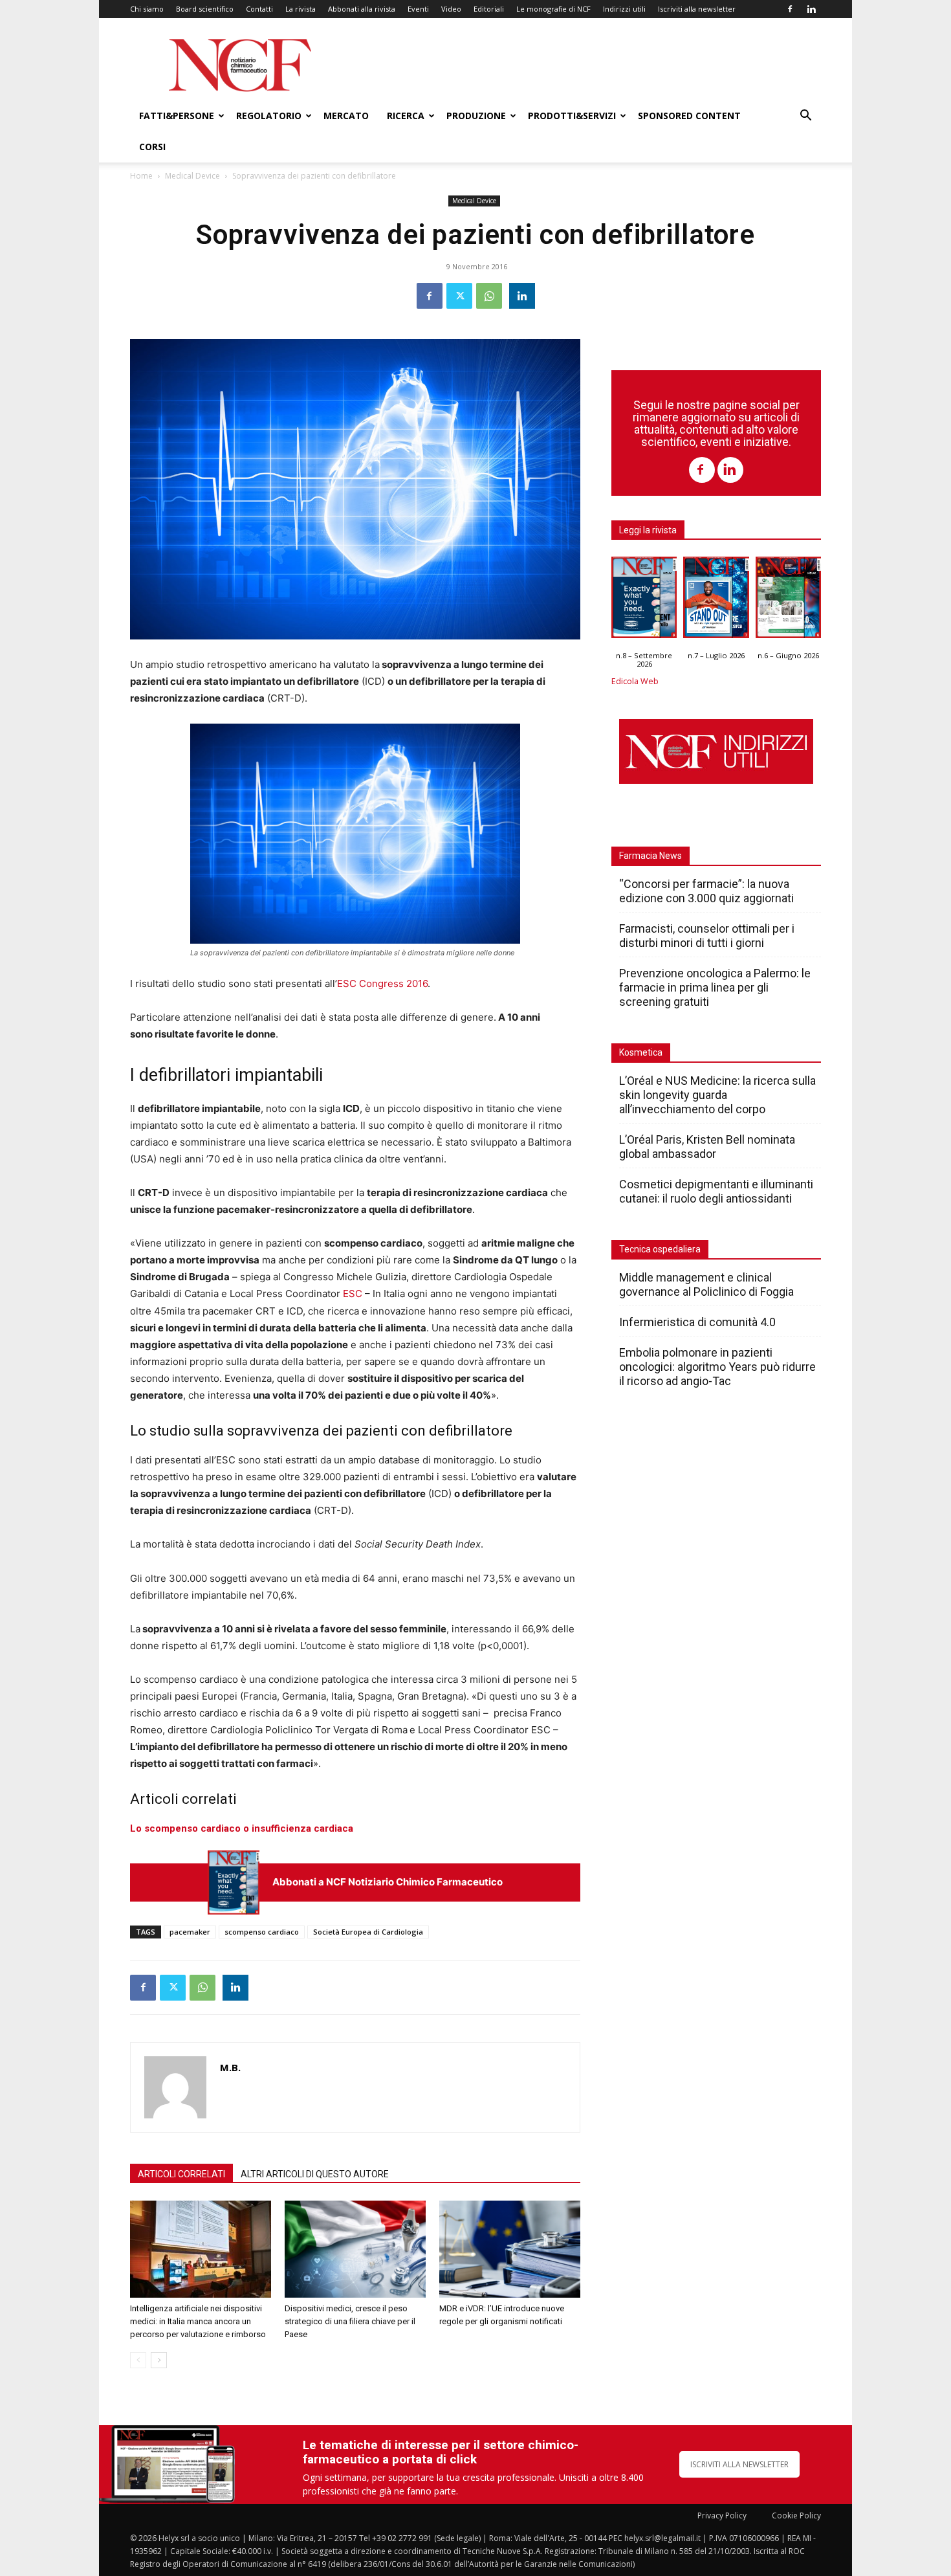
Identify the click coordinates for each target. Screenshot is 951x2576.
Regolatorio (269, 116)
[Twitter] (459, 296)
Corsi (152, 147)
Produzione (476, 116)
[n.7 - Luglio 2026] (716, 601)
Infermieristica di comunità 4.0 (697, 1322)
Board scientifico (205, 9)
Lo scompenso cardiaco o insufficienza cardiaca (242, 1828)
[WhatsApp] (489, 296)
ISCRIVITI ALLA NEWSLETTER (739, 2464)
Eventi (418, 9)
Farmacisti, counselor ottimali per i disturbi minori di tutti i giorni (707, 936)
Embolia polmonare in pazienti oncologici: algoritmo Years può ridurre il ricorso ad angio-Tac (717, 1367)
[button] (805, 117)
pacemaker (190, 1932)
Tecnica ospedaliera (660, 1249)
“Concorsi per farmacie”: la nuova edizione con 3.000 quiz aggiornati (706, 891)
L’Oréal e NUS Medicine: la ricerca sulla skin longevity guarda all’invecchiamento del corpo (717, 1095)
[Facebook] (790, 9)
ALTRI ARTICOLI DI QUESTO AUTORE (315, 2174)
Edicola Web (635, 681)
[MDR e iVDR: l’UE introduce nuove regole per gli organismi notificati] (510, 2249)
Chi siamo (147, 9)
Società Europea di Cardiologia (368, 1932)
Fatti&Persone (177, 116)
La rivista (301, 9)
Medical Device (192, 176)
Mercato (346, 116)
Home (141, 176)
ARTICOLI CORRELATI (181, 2174)
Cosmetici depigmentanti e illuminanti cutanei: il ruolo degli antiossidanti (716, 1191)
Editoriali (489, 9)
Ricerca (406, 116)
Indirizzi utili (624, 9)
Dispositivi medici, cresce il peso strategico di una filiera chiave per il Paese (350, 2321)
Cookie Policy (796, 2515)
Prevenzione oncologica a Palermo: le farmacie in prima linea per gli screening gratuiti (715, 987)
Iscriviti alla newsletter (697, 9)
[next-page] (159, 2360)
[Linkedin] (811, 9)
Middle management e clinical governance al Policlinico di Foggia (706, 1284)
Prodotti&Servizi (572, 116)
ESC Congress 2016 (382, 983)
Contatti (259, 9)
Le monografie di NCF (553, 9)
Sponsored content (689, 116)
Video (451, 9)
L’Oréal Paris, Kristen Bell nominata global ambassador (707, 1147)
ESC (353, 1294)
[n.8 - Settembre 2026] (234, 1882)
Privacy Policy (722, 2515)
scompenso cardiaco (262, 1932)
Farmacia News (650, 856)
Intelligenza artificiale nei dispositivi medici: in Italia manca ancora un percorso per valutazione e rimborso (198, 2321)
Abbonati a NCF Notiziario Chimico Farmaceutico (388, 1882)
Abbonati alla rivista (362, 9)
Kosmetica (641, 1052)
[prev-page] (138, 2360)
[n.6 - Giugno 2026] (788, 601)
